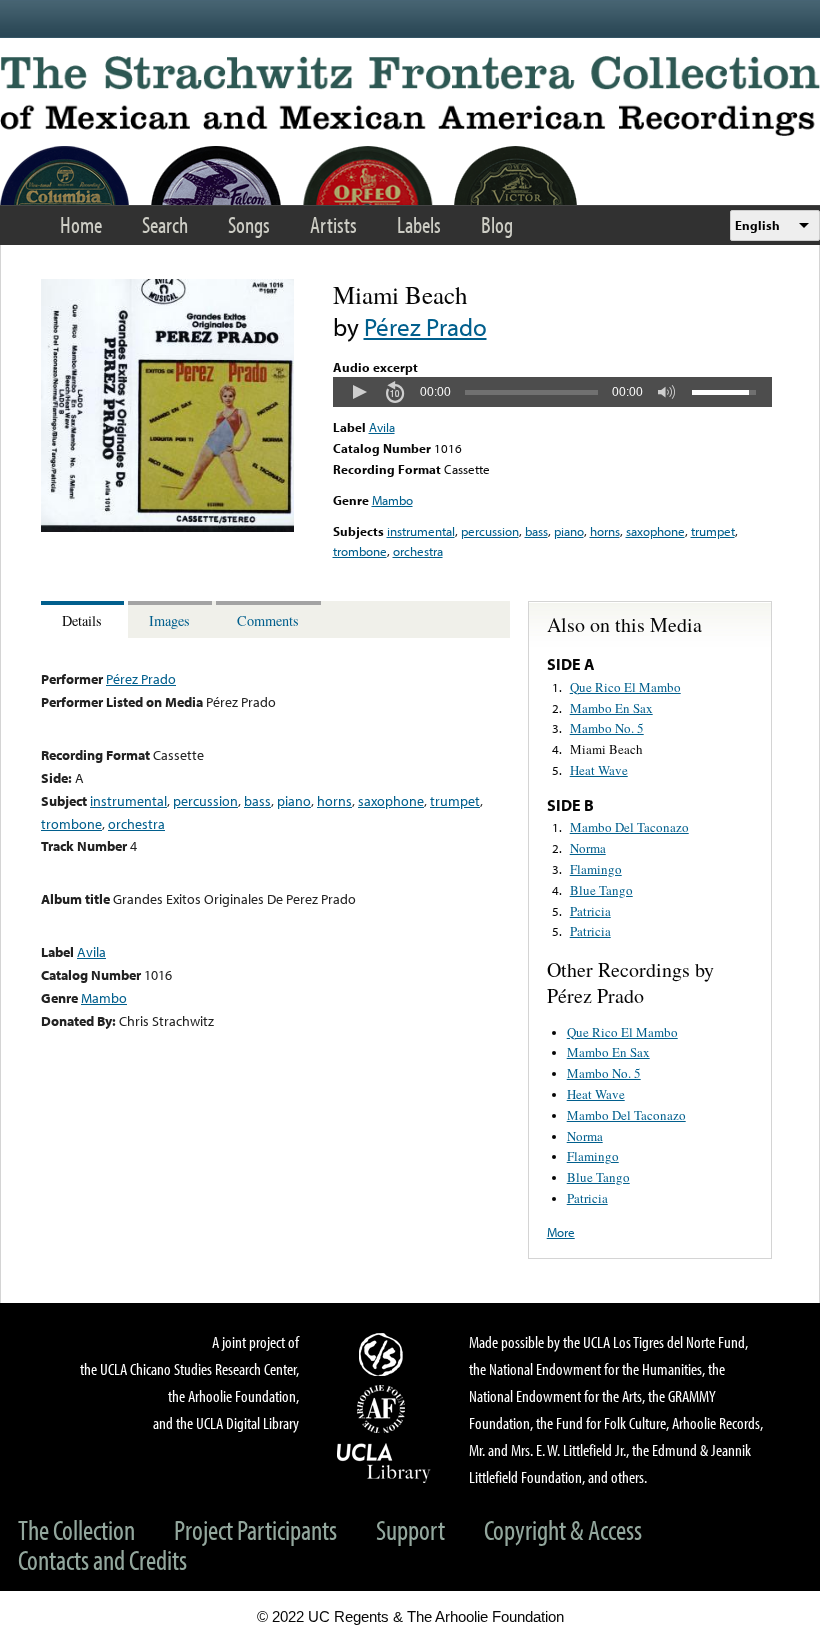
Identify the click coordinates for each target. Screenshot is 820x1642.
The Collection (76, 1529)
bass (536, 531)
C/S (384, 1354)
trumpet (713, 531)
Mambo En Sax (611, 708)
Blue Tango (601, 890)
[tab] (84, 619)
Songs (249, 224)
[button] (359, 392)
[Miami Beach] (167, 527)
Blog (497, 224)
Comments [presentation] (268, 620)
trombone (360, 551)
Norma (588, 848)
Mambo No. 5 (607, 728)
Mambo (392, 500)
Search (165, 224)
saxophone (655, 531)
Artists (333, 224)
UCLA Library (384, 1462)
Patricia (590, 911)
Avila (382, 427)
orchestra (418, 551)
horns (605, 531)
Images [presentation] (169, 620)
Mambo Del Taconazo (629, 827)
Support (410, 1529)
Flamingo (596, 869)
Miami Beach (606, 749)
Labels (419, 224)
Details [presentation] (82, 620)
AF (384, 1409)
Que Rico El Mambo (625, 687)
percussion (490, 531)
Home (81, 224)
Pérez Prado (425, 326)
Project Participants (255, 1529)
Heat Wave (599, 770)
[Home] (410, 96)
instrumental (421, 531)
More (561, 1232)
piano (569, 531)
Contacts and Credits (102, 1559)
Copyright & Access (563, 1529)
